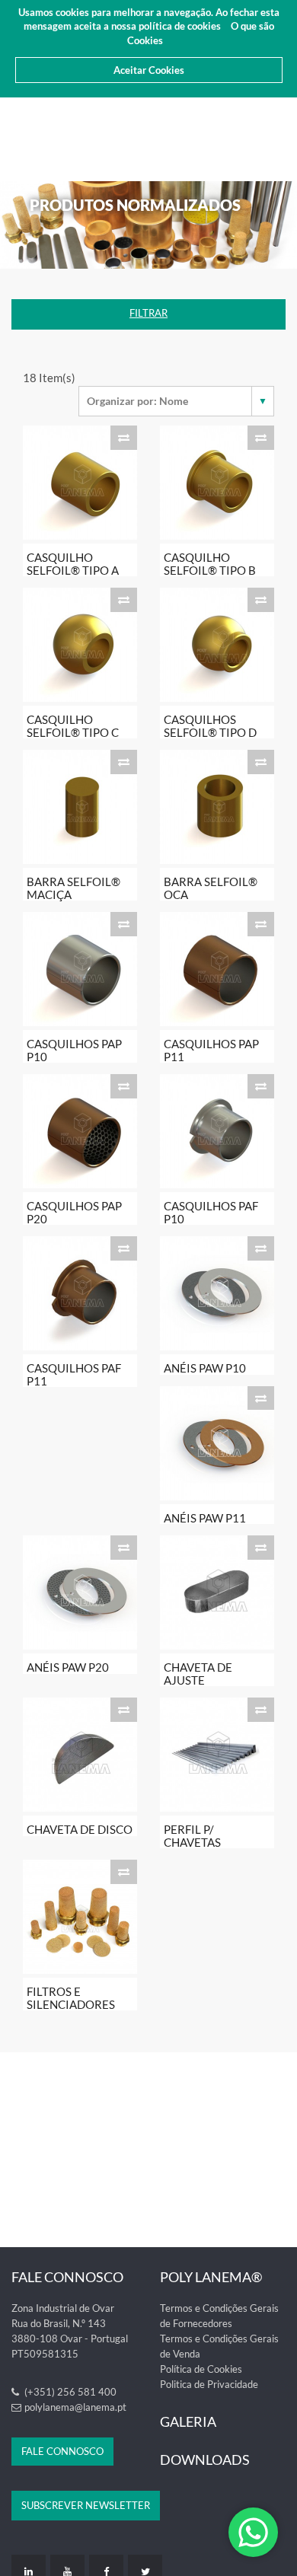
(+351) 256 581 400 (69, 2392)
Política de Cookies (201, 2369)
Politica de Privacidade (209, 2384)
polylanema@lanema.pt (75, 2407)
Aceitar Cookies (149, 70)
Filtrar (148, 313)
